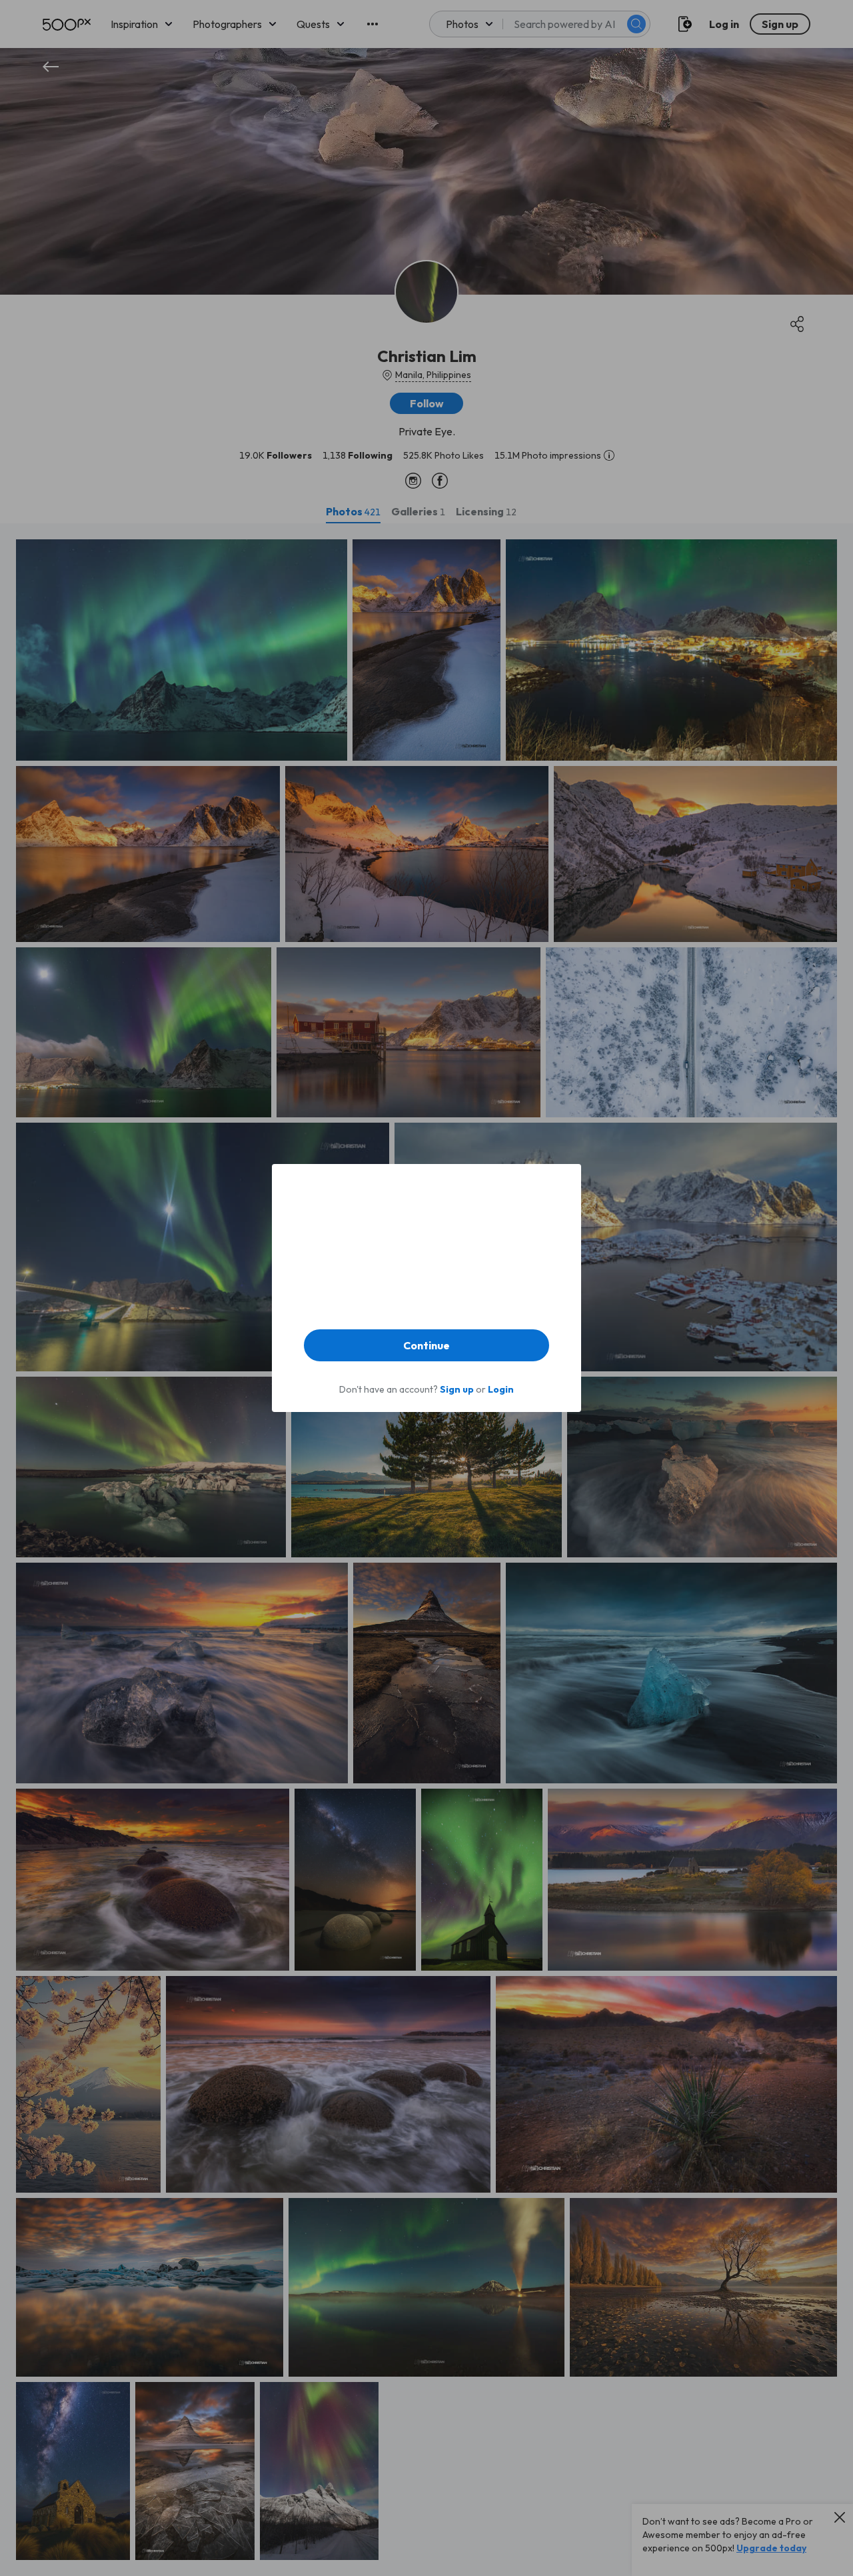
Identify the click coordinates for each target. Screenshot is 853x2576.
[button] (426, 1345)
